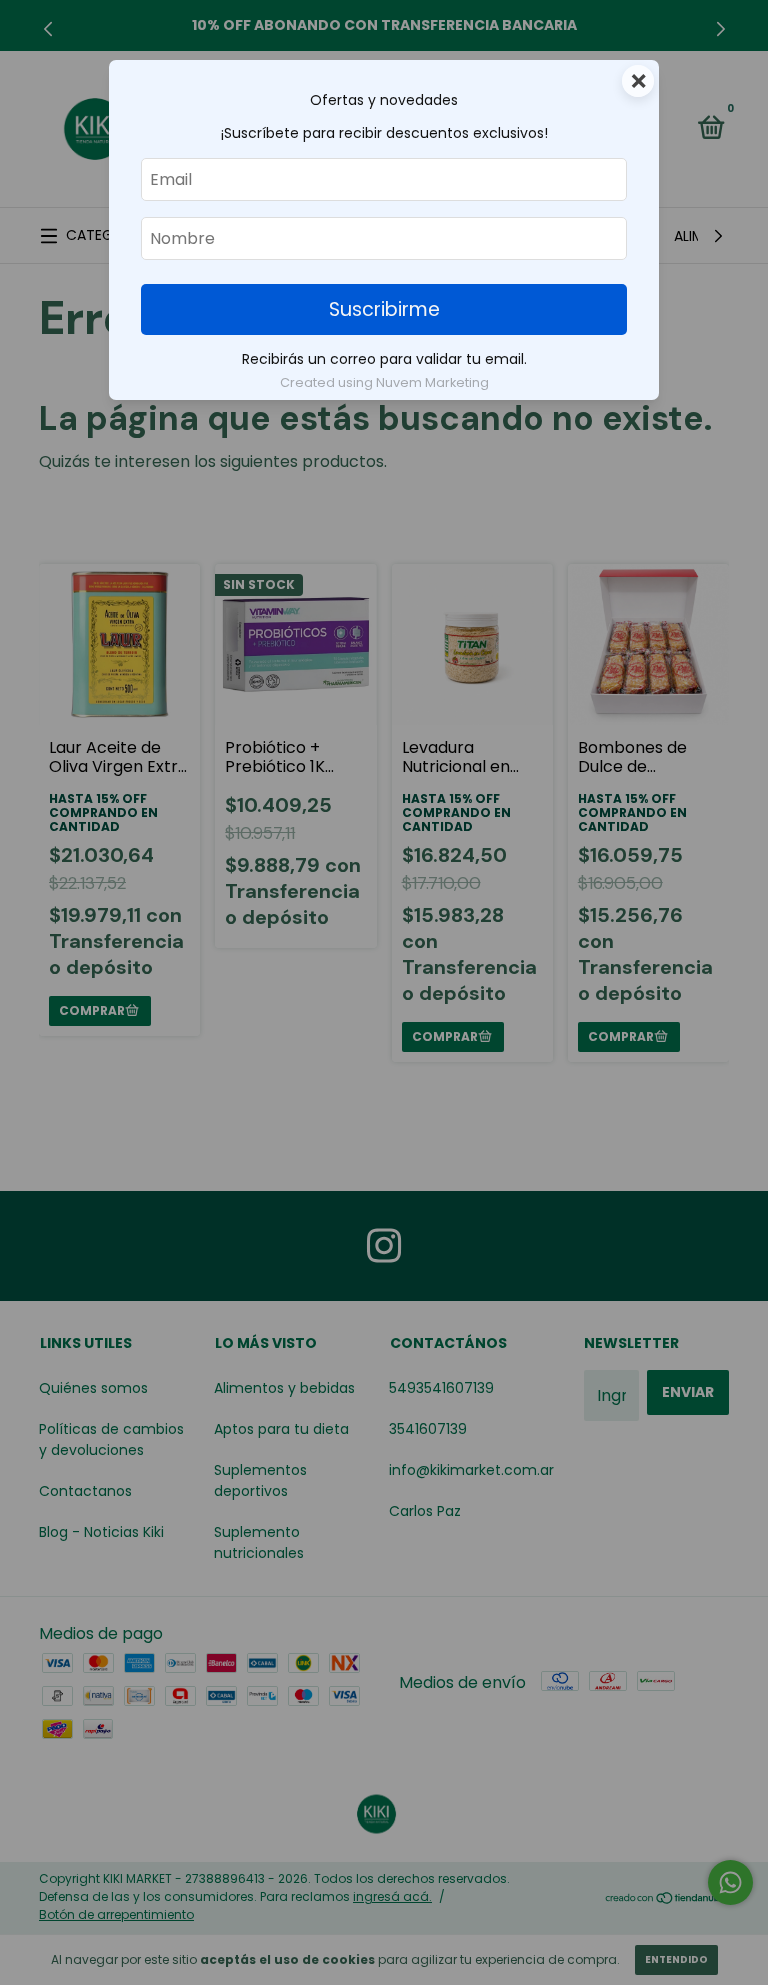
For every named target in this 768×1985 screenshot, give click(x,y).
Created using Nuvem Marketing (384, 382)
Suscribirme (384, 309)
